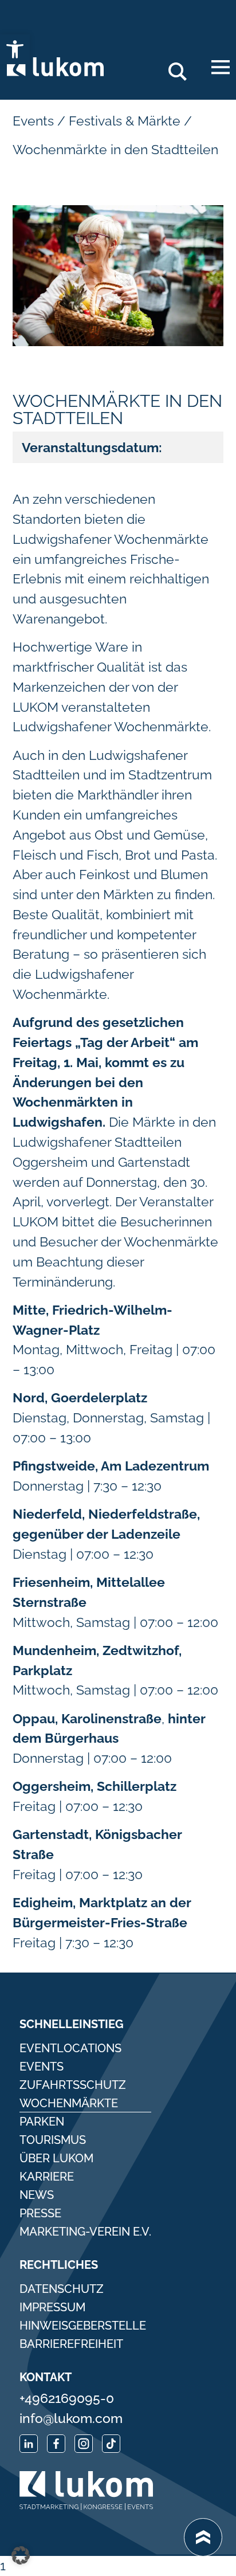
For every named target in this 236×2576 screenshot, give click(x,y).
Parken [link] (42, 2122)
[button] (21, 2555)
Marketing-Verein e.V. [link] (85, 2232)
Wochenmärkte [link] (69, 2103)
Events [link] (33, 121)
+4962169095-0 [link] (67, 2398)
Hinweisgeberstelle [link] (83, 2326)
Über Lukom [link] (56, 2158)
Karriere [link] (47, 2177)
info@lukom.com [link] (71, 2418)
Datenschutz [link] (62, 2289)
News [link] (37, 2195)
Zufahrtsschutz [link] (73, 2085)
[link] (15, 49)
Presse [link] (40, 2213)
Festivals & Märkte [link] (125, 121)
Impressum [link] (52, 2307)
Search (182, 67)
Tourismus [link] (53, 2140)
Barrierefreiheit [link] (71, 2344)
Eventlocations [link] (70, 2048)
